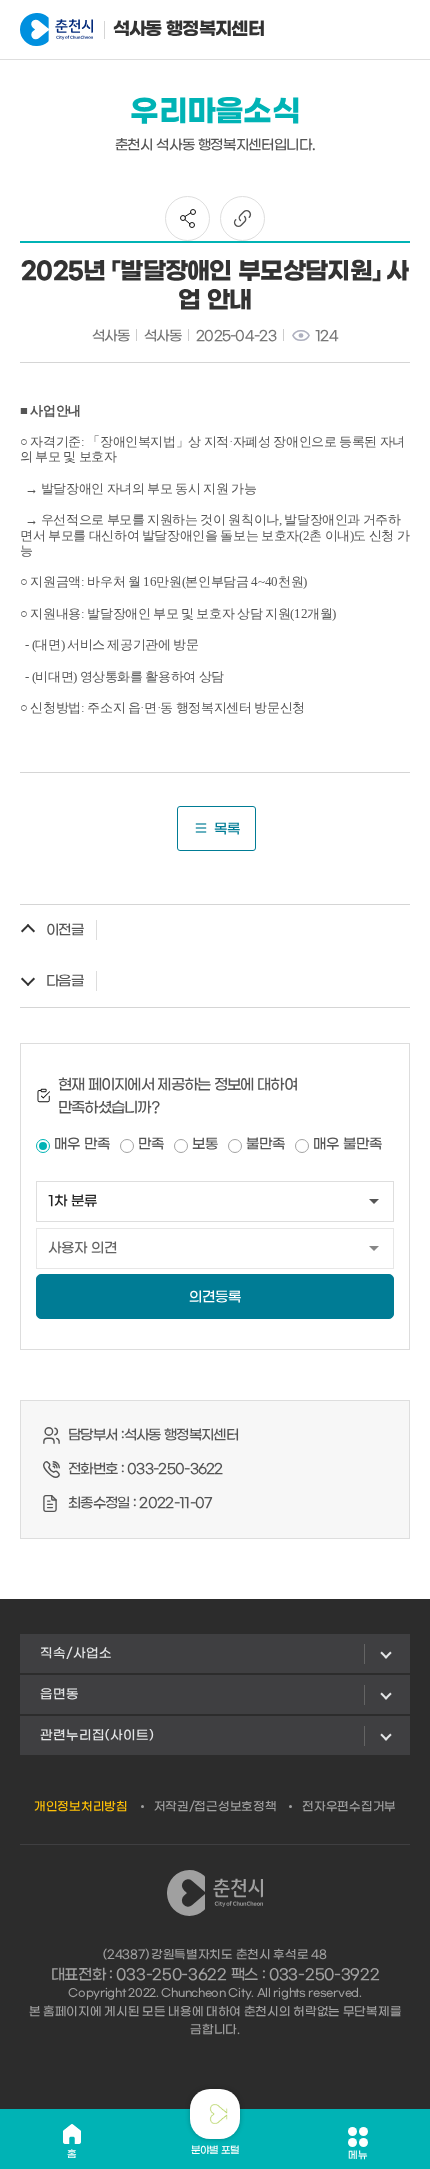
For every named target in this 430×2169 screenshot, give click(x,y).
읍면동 (59, 1694)
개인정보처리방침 (81, 1807)
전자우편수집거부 (349, 1807)
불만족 (265, 1144)
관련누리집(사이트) (97, 1735)
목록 (227, 829)
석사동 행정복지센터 (165, 29)
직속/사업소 (76, 1653)
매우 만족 (82, 1144)
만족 (151, 1144)
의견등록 (215, 1297)
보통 (205, 1144)
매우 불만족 (347, 1144)
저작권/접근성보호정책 (215, 1807)
